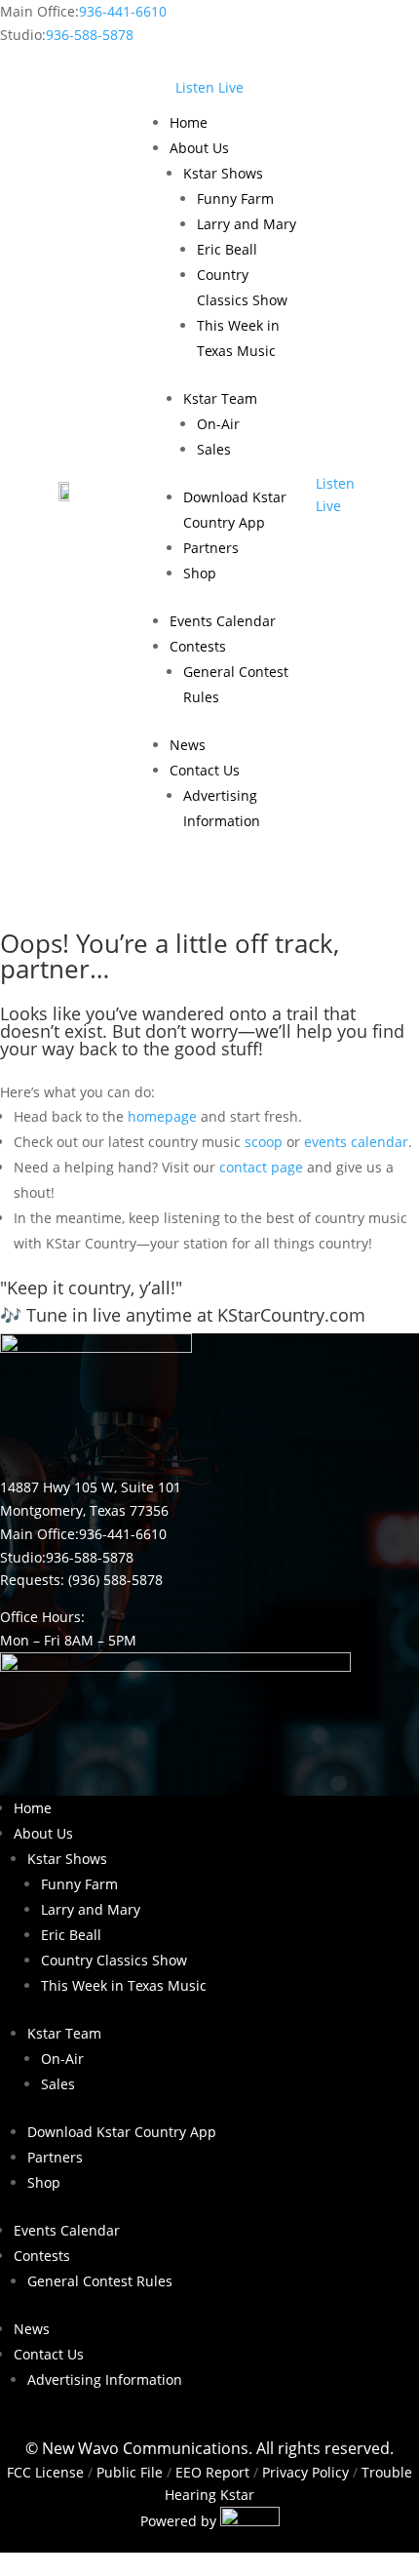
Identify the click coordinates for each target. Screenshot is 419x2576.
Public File (130, 2472)
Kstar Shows (223, 173)
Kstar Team (220, 398)
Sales (214, 449)
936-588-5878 (90, 35)
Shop (200, 573)
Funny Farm (235, 198)
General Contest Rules (100, 2281)
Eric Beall (227, 249)
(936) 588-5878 (115, 1580)
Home (189, 122)
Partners (211, 548)
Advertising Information (105, 2379)
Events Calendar (223, 621)
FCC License (45, 2472)
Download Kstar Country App (122, 2132)
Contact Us (205, 770)
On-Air (218, 424)
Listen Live (209, 87)
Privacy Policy (305, 2472)
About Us (199, 148)
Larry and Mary (247, 224)
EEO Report (210, 2472)
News (188, 745)
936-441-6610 (123, 11)
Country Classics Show (114, 1960)
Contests (198, 646)
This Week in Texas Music (124, 1985)
